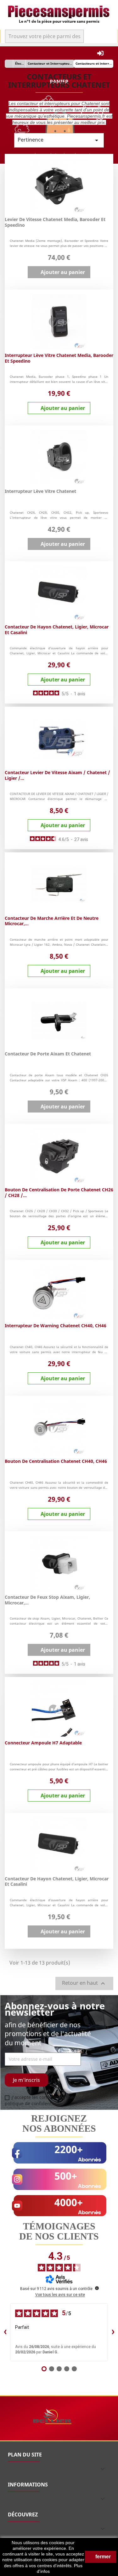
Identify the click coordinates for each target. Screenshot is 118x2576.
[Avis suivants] (113, 2332)
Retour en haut (84, 1983)
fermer (102, 2557)
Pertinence (59, 140)
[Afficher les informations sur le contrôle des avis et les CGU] (97, 2288)
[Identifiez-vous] (100, 53)
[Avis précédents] (5, 2332)
